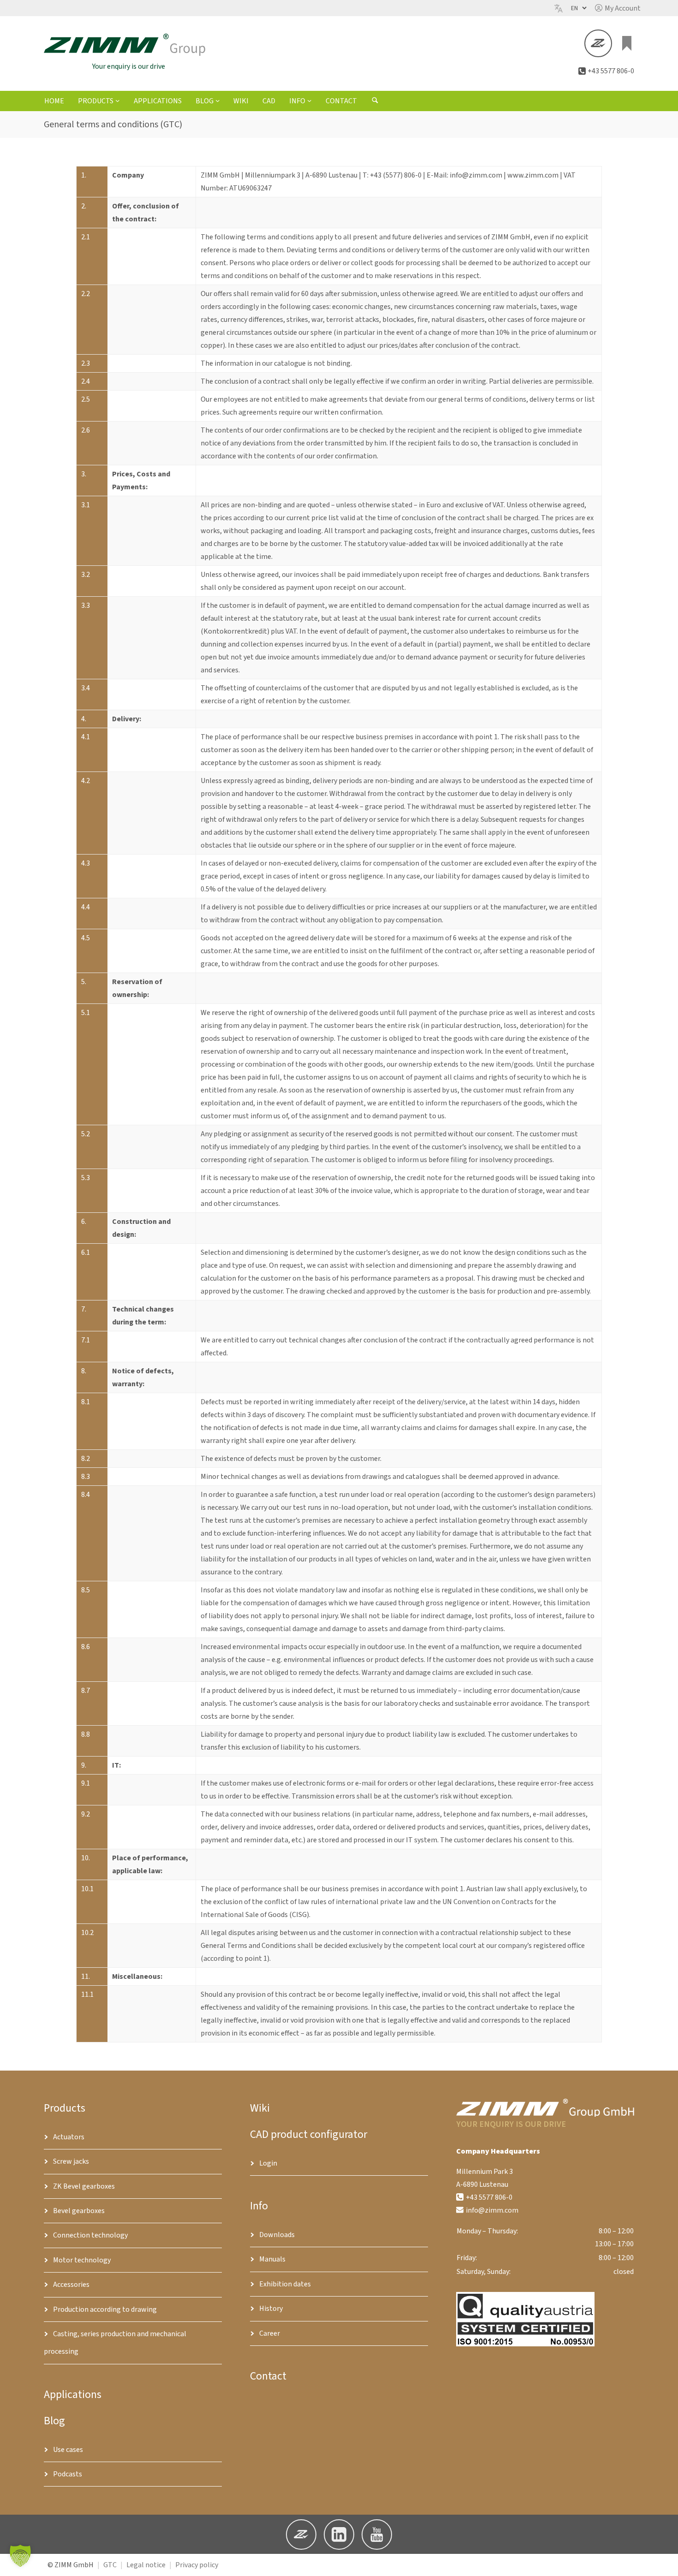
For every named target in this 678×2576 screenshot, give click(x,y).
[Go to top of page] (664, 2562)
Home (54, 101)
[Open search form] (375, 101)
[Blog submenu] (218, 101)
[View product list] (627, 43)
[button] (618, 8)
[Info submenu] (309, 101)
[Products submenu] (118, 101)
